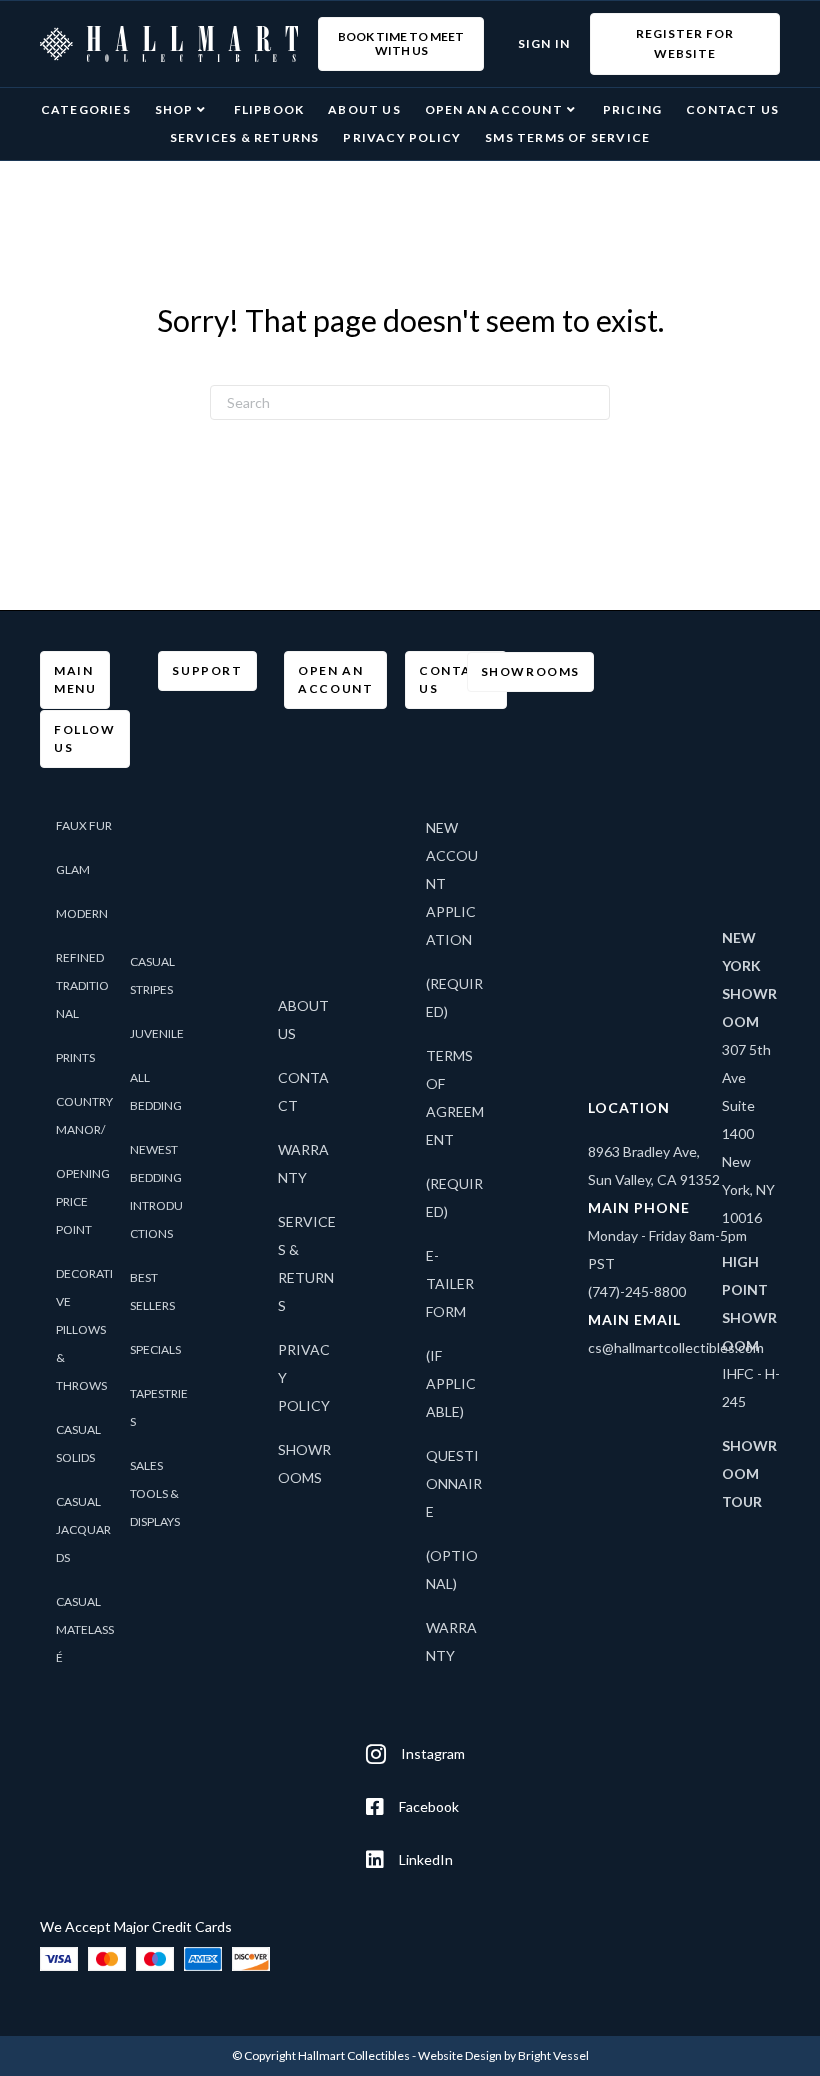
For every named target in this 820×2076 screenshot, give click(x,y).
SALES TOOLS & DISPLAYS (155, 1493)
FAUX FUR (84, 825)
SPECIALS (155, 1349)
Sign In (544, 43)
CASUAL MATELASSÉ (85, 1629)
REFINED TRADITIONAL (82, 985)
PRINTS (75, 1057)
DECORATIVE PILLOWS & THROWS (84, 1329)
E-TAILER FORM (450, 1283)
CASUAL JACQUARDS (83, 1529)
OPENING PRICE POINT (83, 1201)
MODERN (82, 913)
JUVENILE (157, 1033)
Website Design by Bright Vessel (503, 2055)
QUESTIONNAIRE (454, 1483)
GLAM (73, 869)
